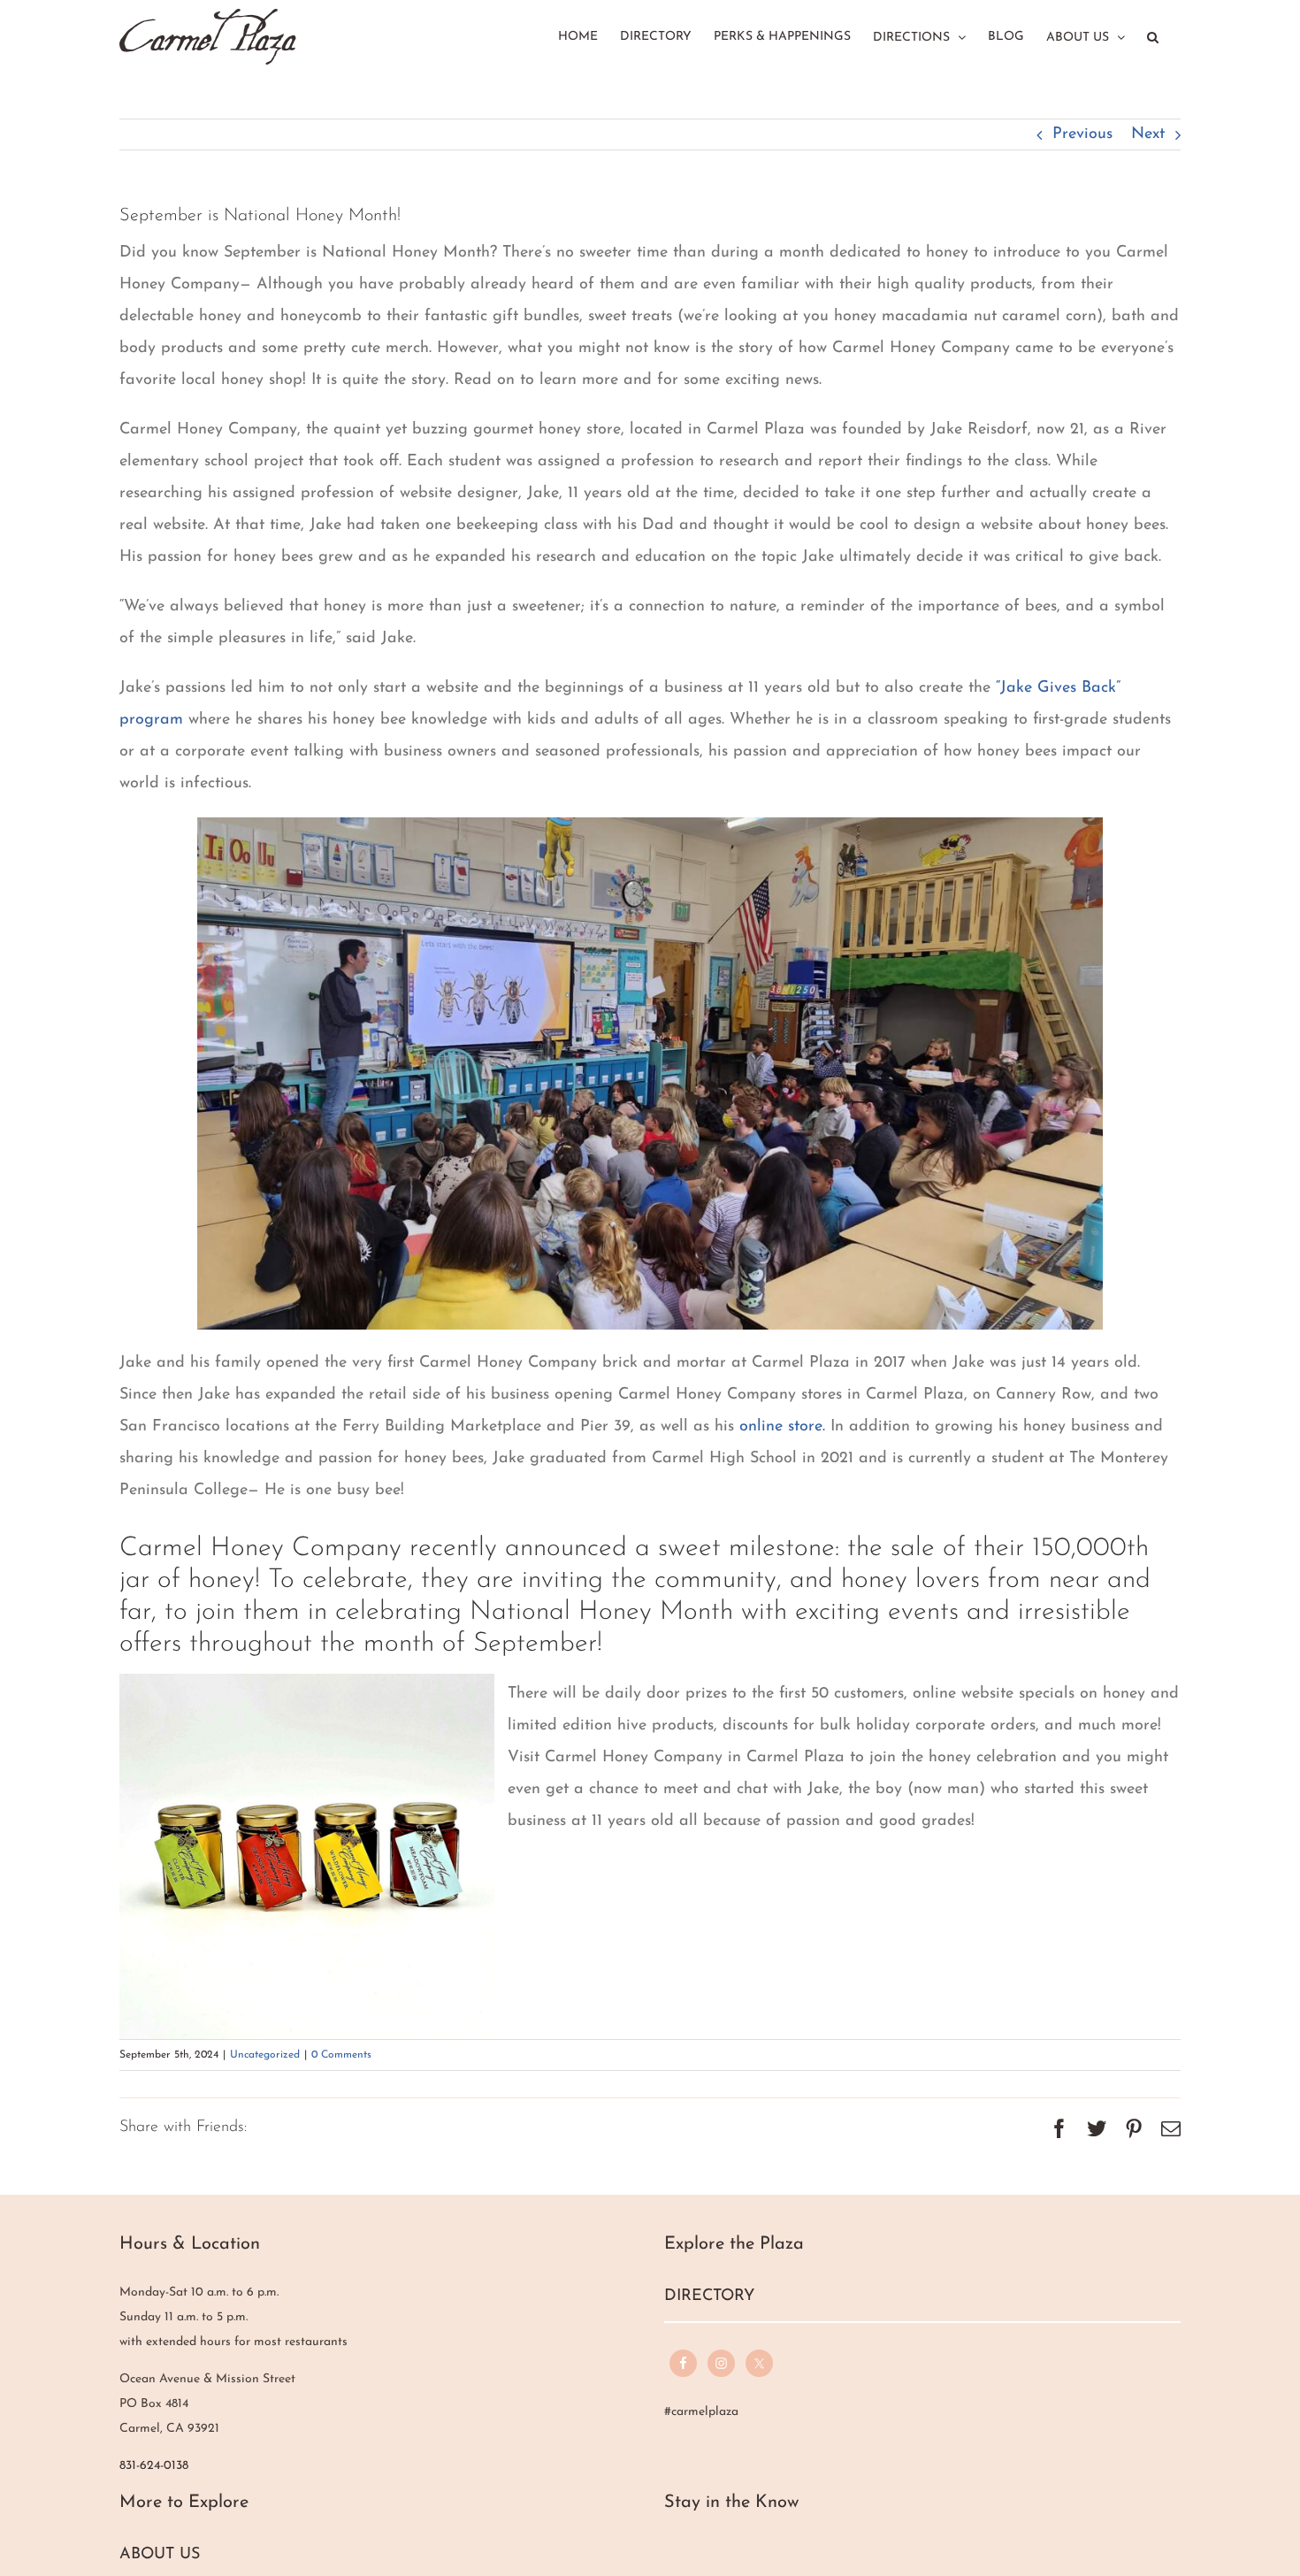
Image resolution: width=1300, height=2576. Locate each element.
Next (1148, 134)
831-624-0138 (154, 2466)
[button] (1153, 35)
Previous (1082, 134)
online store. (785, 1427)
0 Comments (341, 2055)
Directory (709, 2296)
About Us (160, 2555)
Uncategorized (265, 2055)
